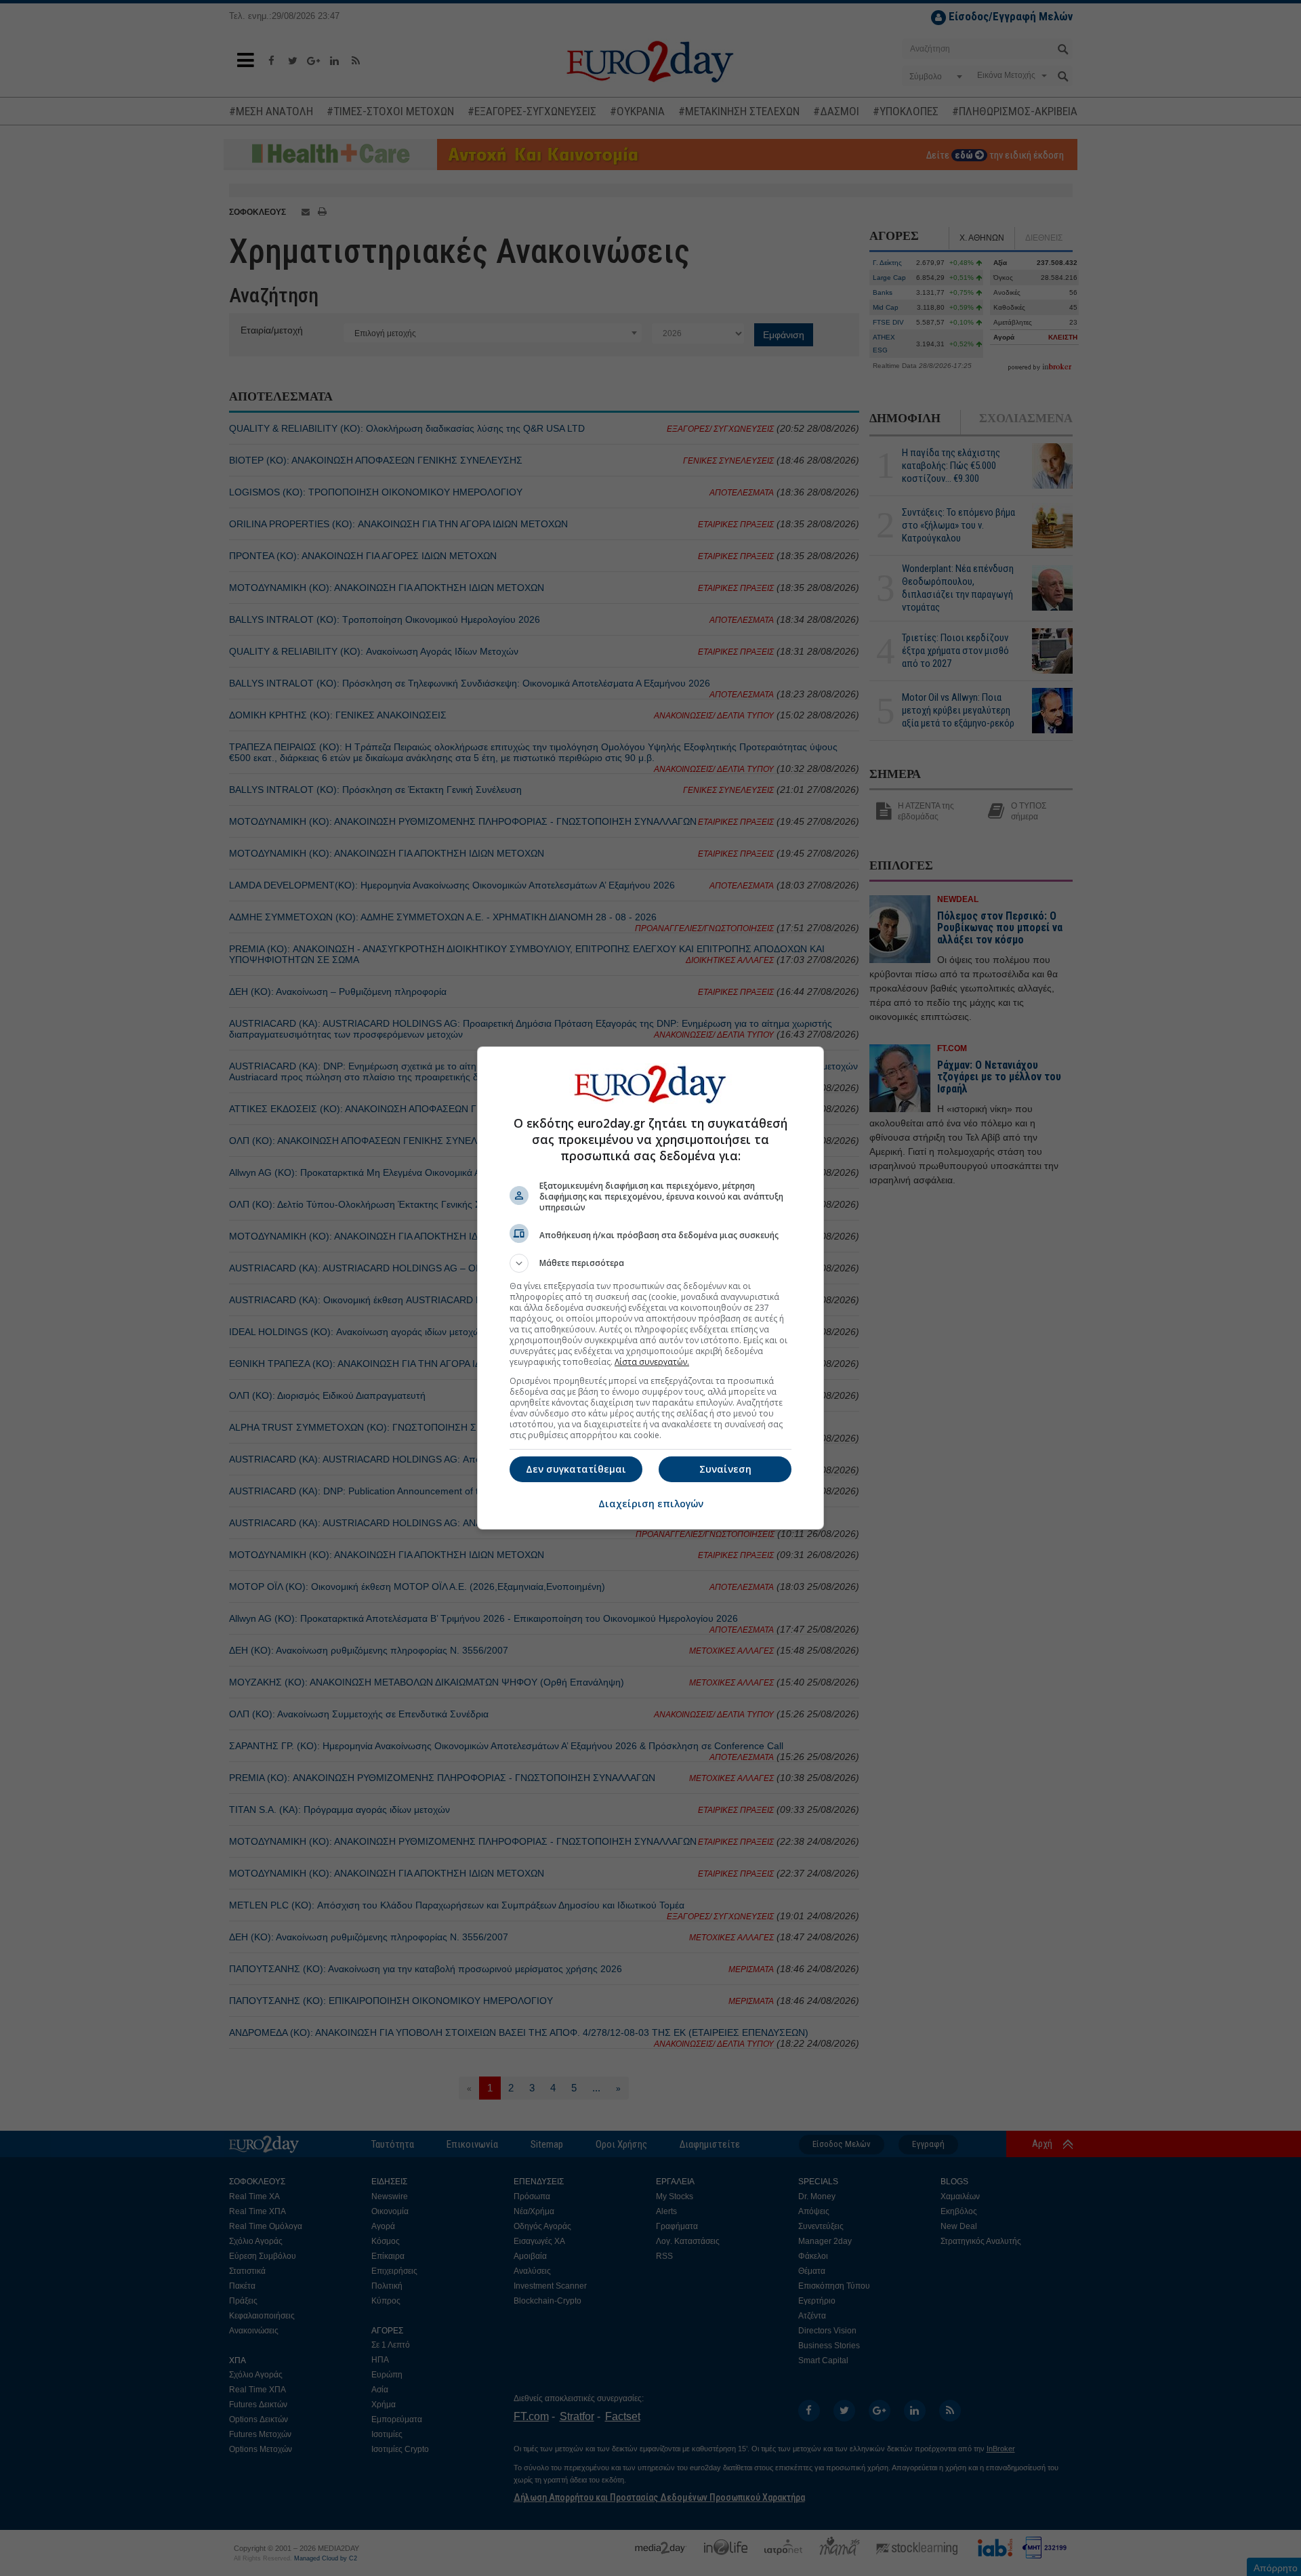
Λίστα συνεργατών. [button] (652, 1362)
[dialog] (650, 1288)
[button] (650, 1263)
